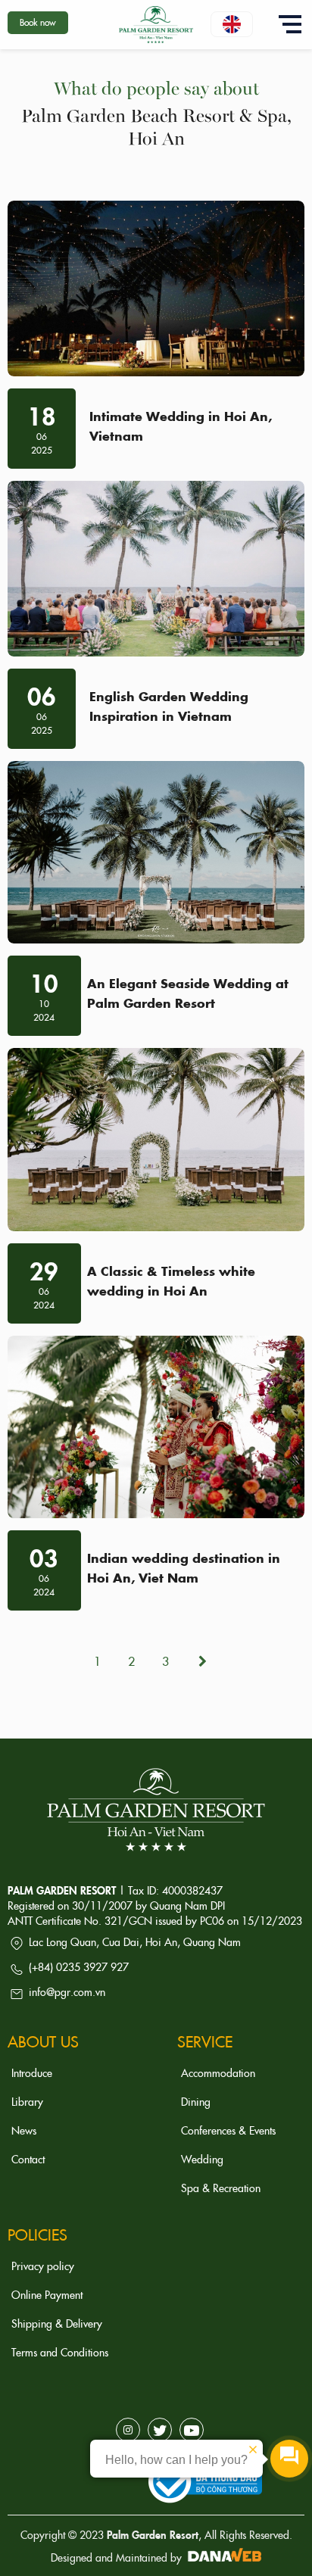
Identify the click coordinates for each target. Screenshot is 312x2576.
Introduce (32, 2072)
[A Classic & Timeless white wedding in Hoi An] (156, 1139)
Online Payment (47, 2294)
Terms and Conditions (60, 2352)
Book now (38, 22)
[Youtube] (192, 2430)
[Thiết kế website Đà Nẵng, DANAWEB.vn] (223, 2557)
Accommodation (218, 2072)
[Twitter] (160, 2430)
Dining (196, 2101)
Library (27, 2101)
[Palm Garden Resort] (156, 22)
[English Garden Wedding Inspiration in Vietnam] (156, 569)
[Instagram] (128, 2430)
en (232, 24)
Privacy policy (43, 2266)
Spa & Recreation (221, 2188)
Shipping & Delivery (57, 2323)
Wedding (202, 2159)
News (24, 2130)
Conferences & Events (228, 2130)
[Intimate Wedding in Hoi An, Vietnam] (156, 288)
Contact (28, 2159)
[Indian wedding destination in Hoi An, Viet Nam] (156, 1427)
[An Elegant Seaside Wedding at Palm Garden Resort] (156, 852)
